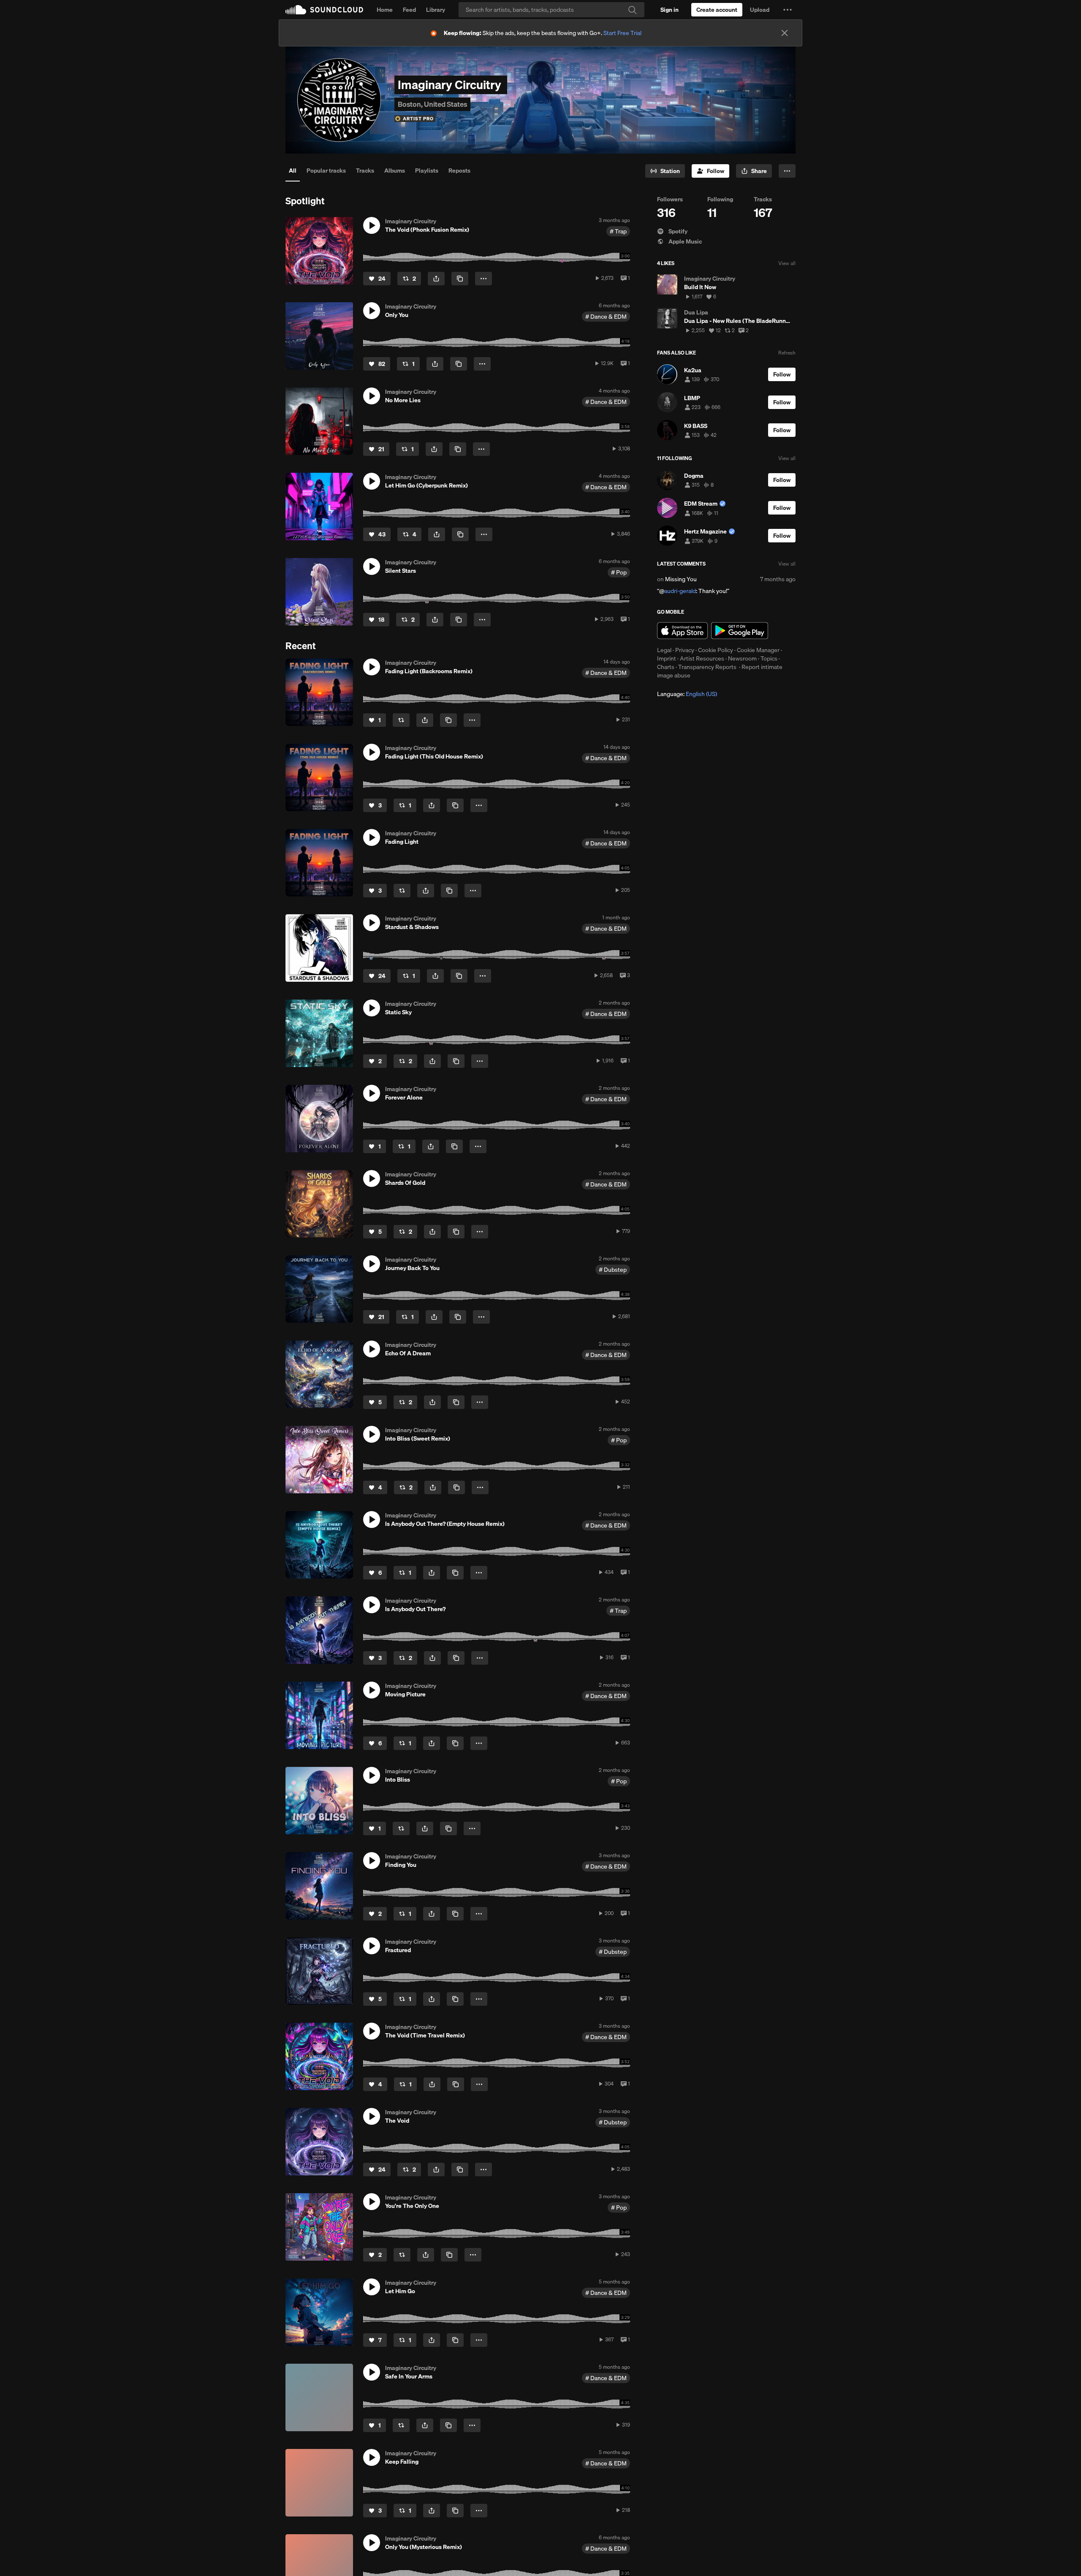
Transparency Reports (707, 667)
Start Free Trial (622, 33)
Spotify (677, 231)
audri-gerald (680, 591)
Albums (395, 171)
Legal (664, 650)
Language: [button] (687, 694)
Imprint (667, 658)
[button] (788, 10)
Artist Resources (702, 658)
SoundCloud (324, 10)
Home (385, 10)
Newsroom (742, 658)
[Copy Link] (460, 279)
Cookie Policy (716, 650)
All (293, 171)
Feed (409, 10)
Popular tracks (326, 171)
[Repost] (401, 720)
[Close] (785, 33)
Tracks (365, 171)
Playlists (427, 171)
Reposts (459, 171)
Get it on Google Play (740, 631)
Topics (769, 658)
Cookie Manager (758, 650)
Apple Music (684, 241)
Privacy (685, 650)
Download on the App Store (682, 631)
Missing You (681, 579)
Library (436, 10)
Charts (666, 667)
